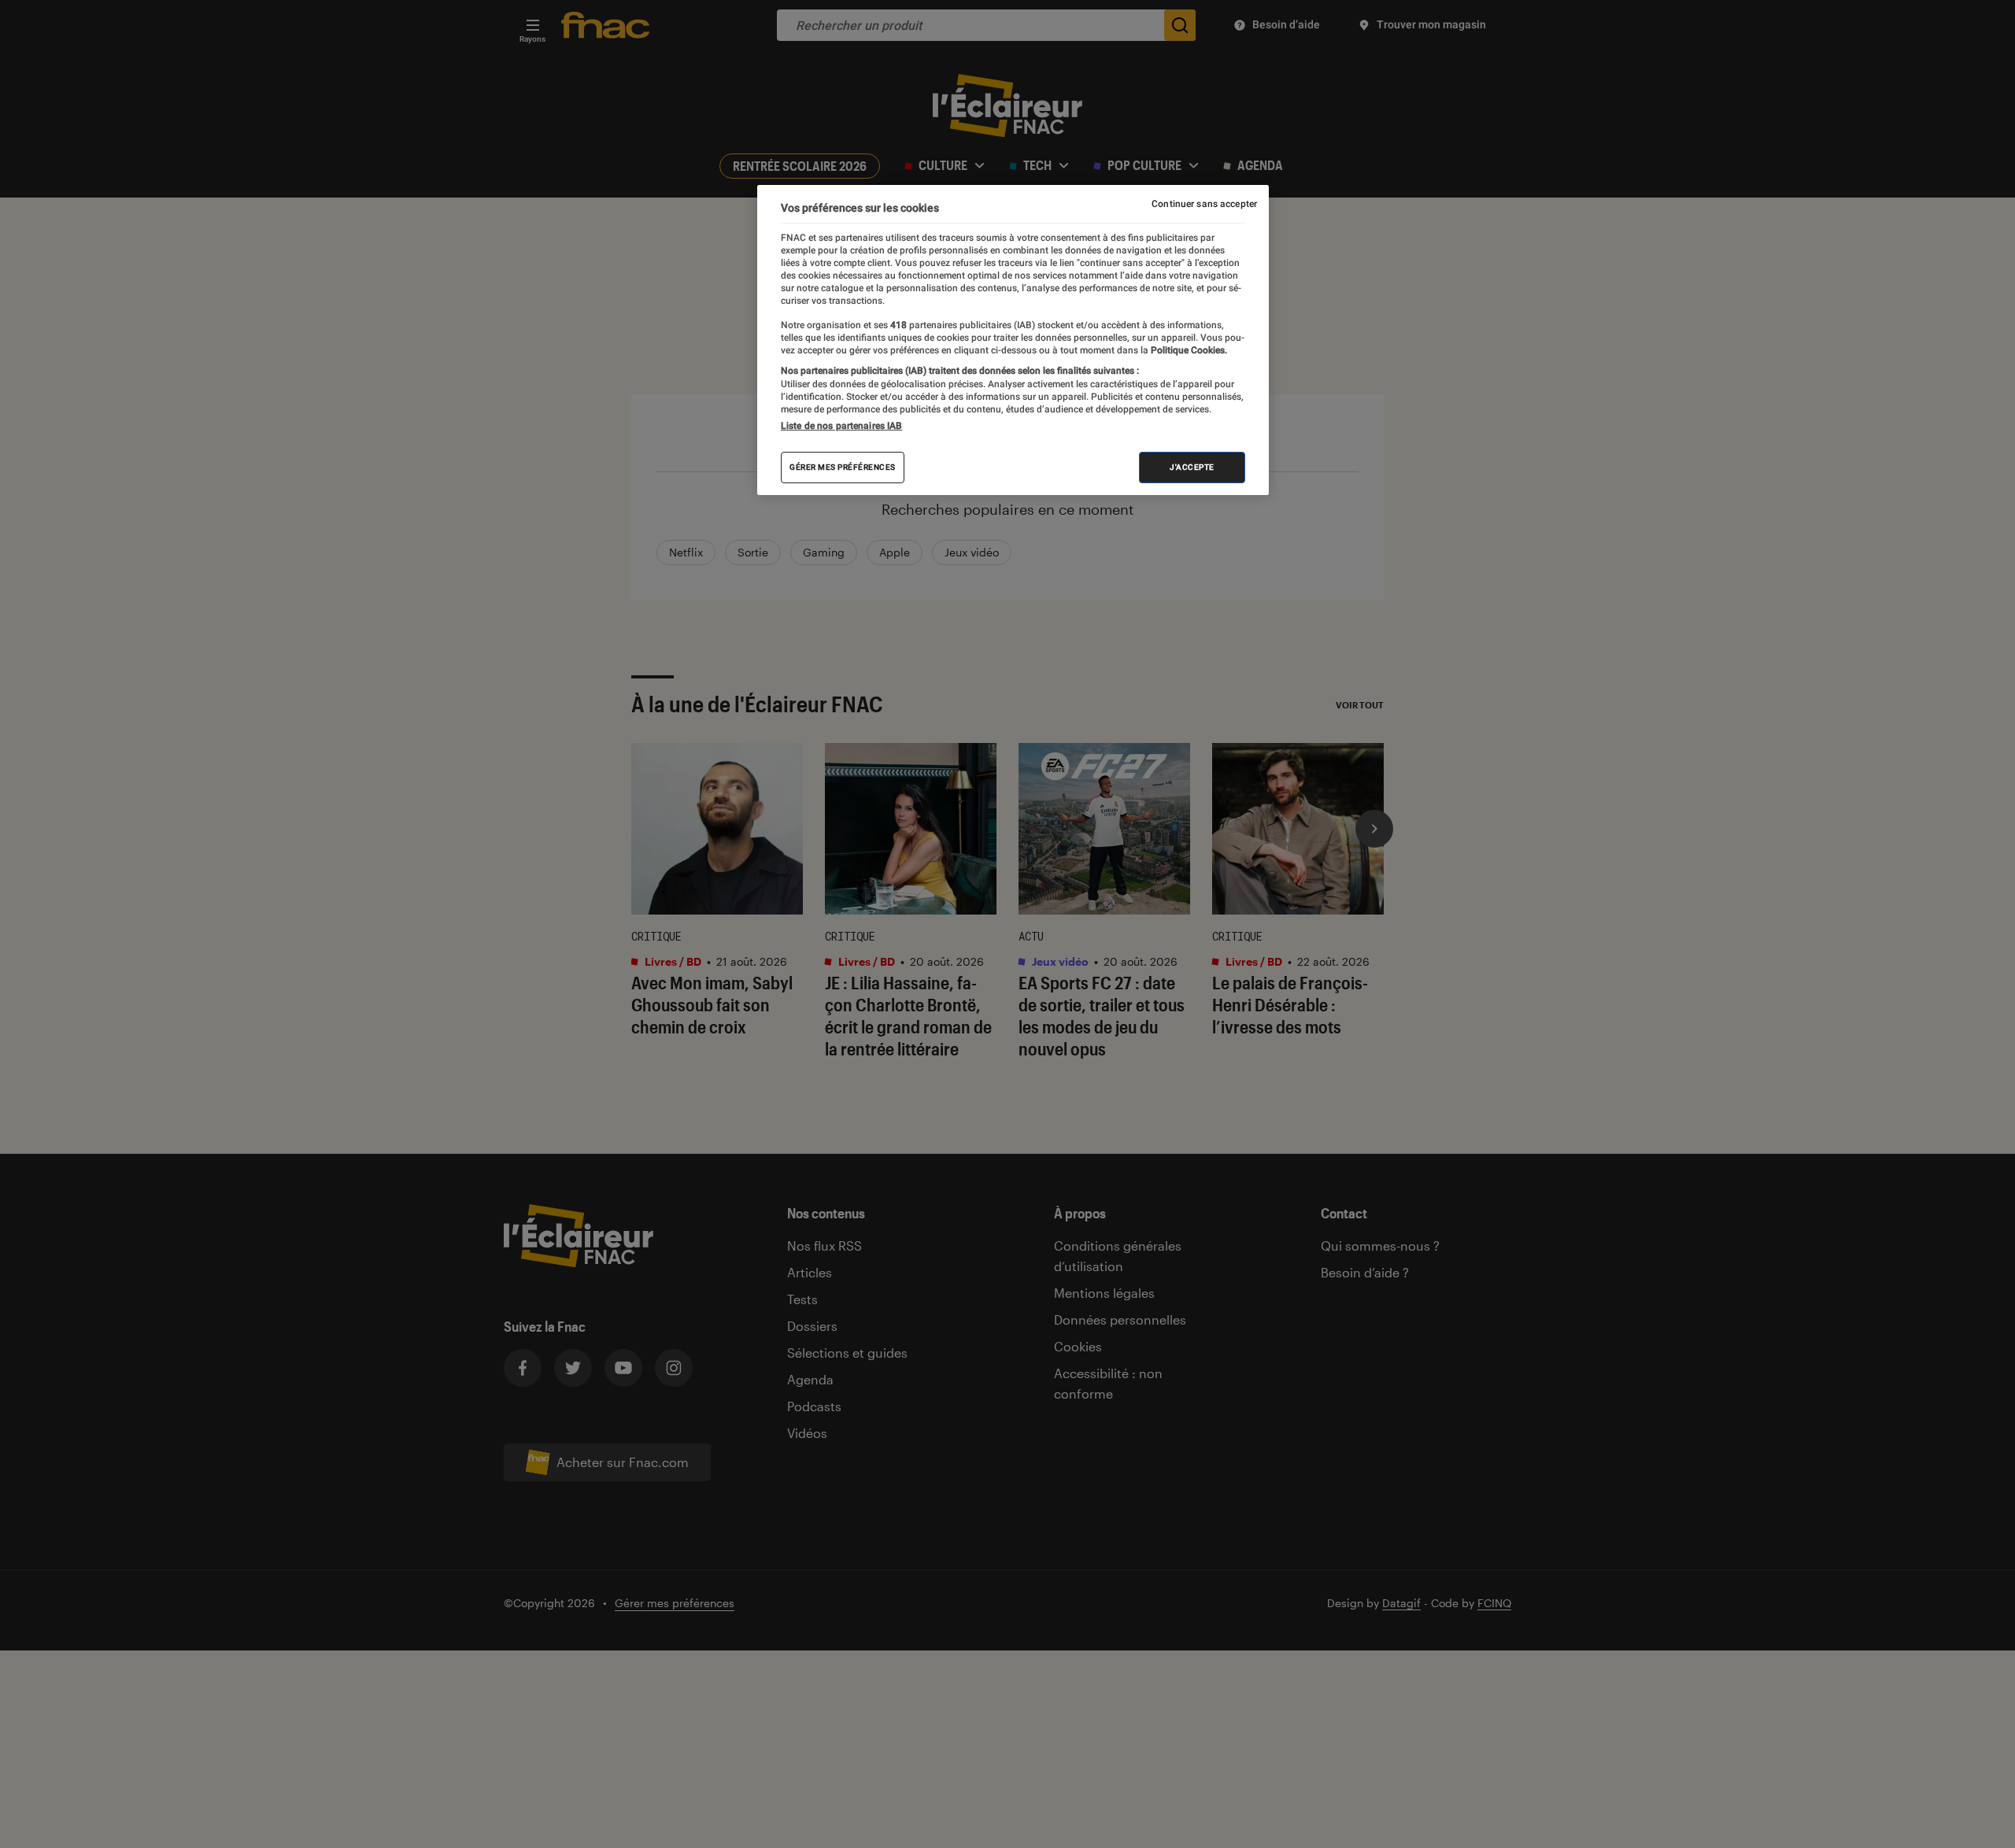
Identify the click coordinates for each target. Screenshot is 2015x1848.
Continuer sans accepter (1204, 204)
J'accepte (1192, 467)
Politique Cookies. (1188, 350)
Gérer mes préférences (843, 467)
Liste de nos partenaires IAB (841, 426)
